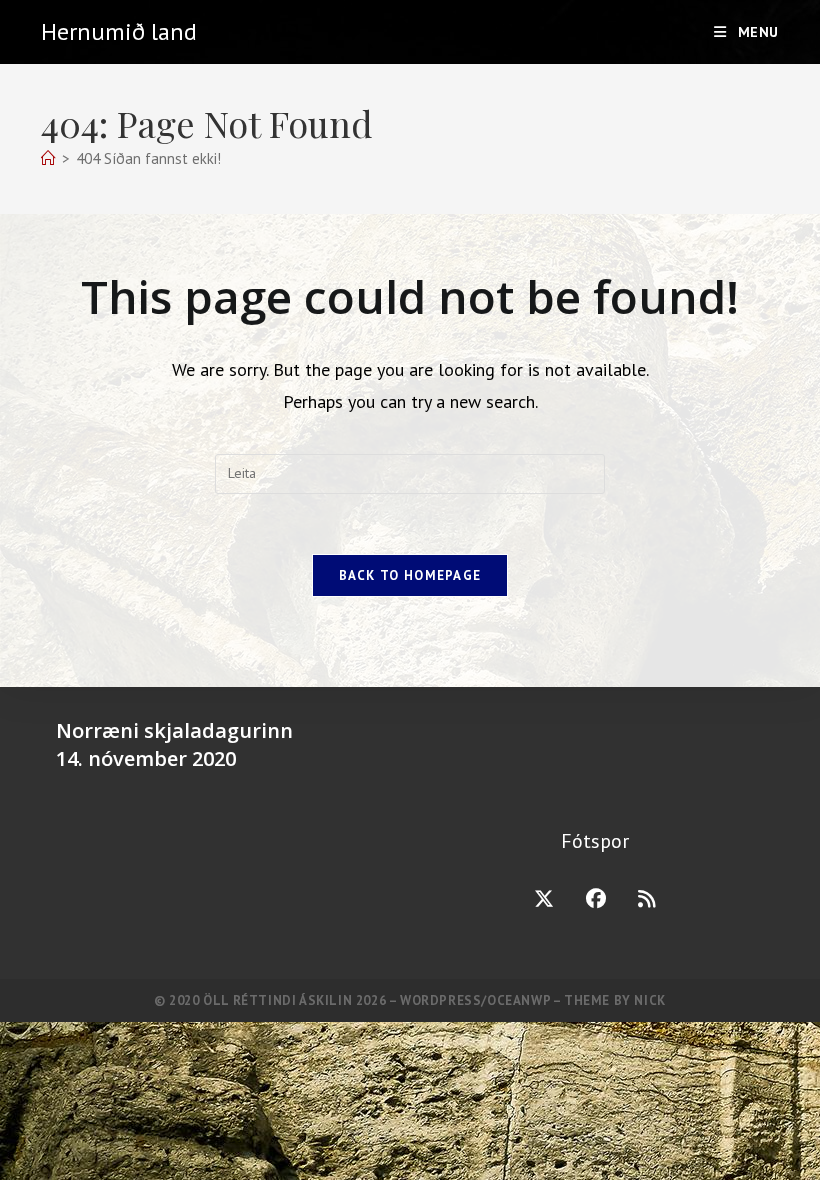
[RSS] (647, 899)
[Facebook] (596, 899)
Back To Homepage (410, 575)
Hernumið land (119, 31)
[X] (544, 899)
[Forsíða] (48, 158)
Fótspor (595, 841)
